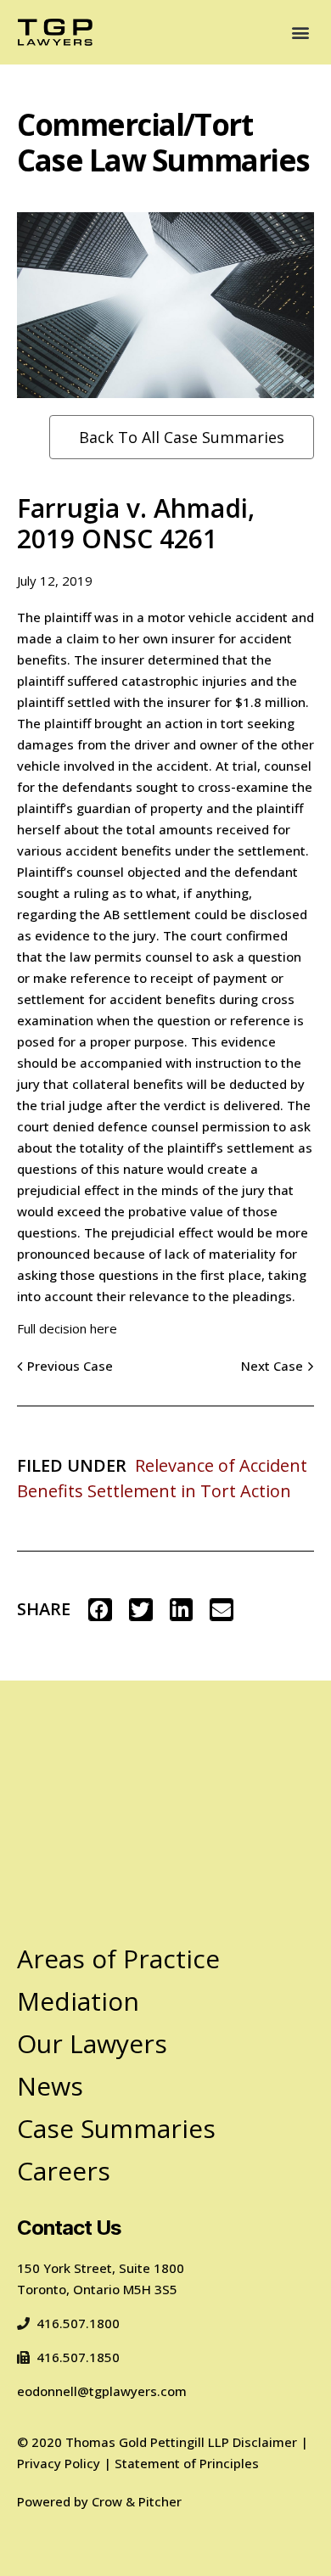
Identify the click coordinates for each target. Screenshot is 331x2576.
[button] (300, 32)
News (50, 2086)
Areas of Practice (118, 1959)
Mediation (78, 2001)
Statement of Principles (187, 2463)
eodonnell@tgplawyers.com (102, 2391)
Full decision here (67, 1328)
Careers (64, 2171)
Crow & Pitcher (137, 2501)
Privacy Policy (59, 2463)
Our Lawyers (92, 2043)
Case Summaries (116, 2128)
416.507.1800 (78, 2323)
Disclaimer (265, 2442)
